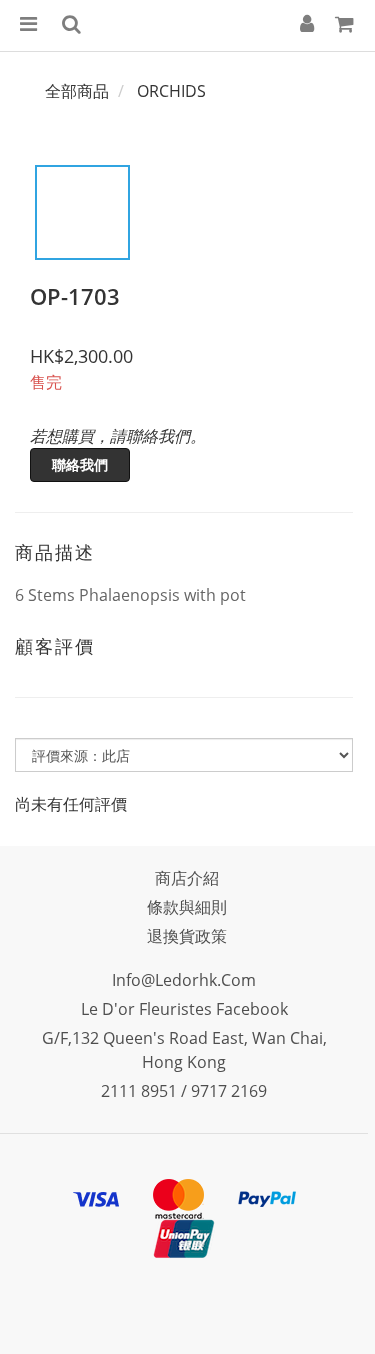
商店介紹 (187, 878)
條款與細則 (187, 907)
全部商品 (77, 91)
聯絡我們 (80, 464)
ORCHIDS (171, 91)
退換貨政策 (187, 936)
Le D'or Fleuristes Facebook (184, 1009)
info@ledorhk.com (184, 980)
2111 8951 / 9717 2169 (184, 1091)
